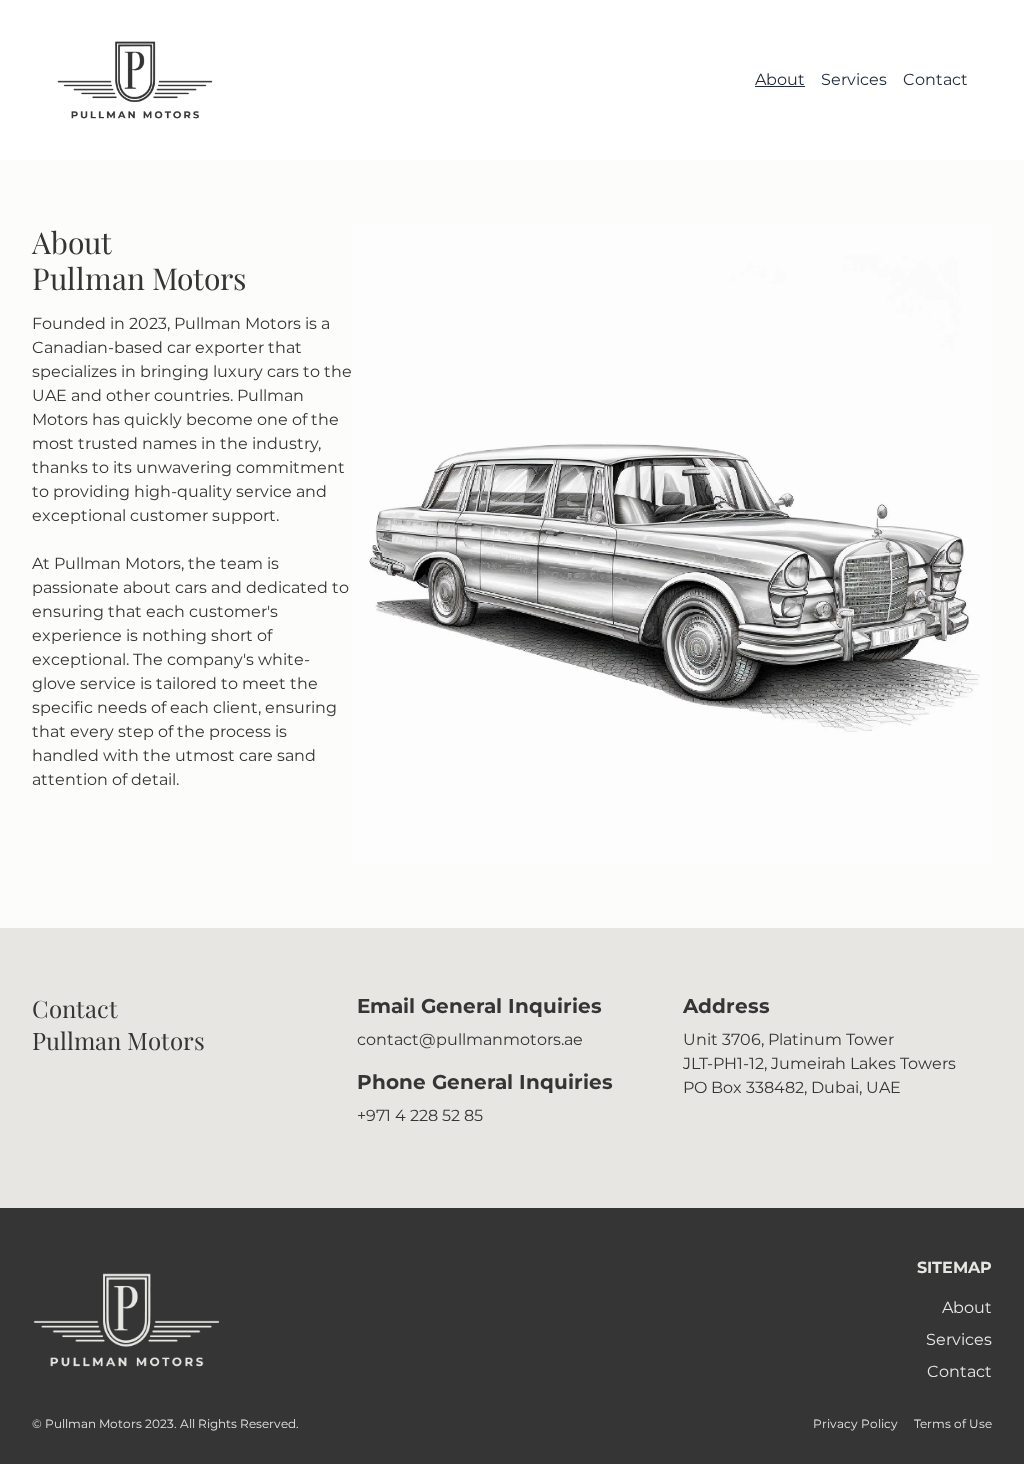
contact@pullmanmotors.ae (470, 1039)
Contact (935, 79)
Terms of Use (953, 1423)
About (780, 79)
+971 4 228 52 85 (420, 1115)
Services (854, 79)
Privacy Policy (855, 1423)
